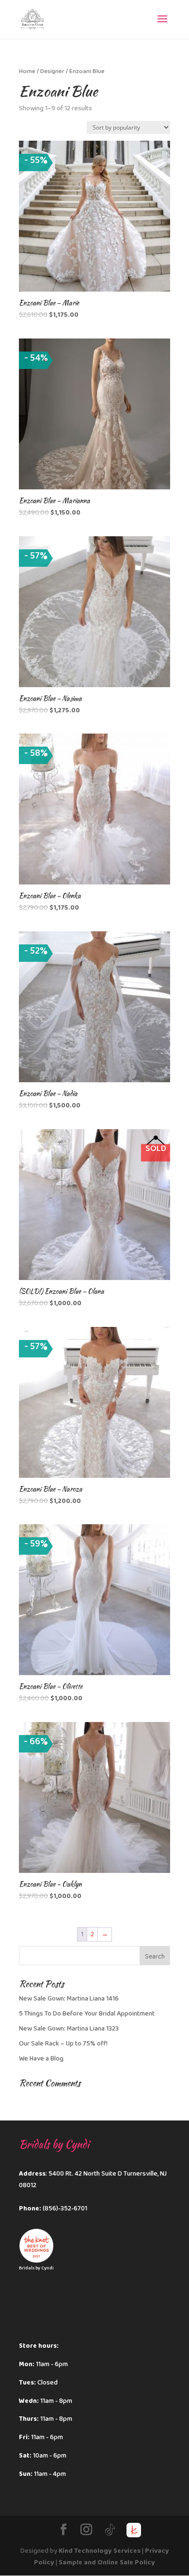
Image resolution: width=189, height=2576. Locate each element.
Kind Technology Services (100, 2551)
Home (27, 71)
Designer (52, 71)
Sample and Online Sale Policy (107, 2562)
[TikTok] (110, 2530)
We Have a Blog (41, 2059)
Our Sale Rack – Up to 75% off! (63, 2044)
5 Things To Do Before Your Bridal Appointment (87, 2014)
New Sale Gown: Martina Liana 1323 (69, 2029)
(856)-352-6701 (65, 2208)
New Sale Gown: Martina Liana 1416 (69, 1999)
